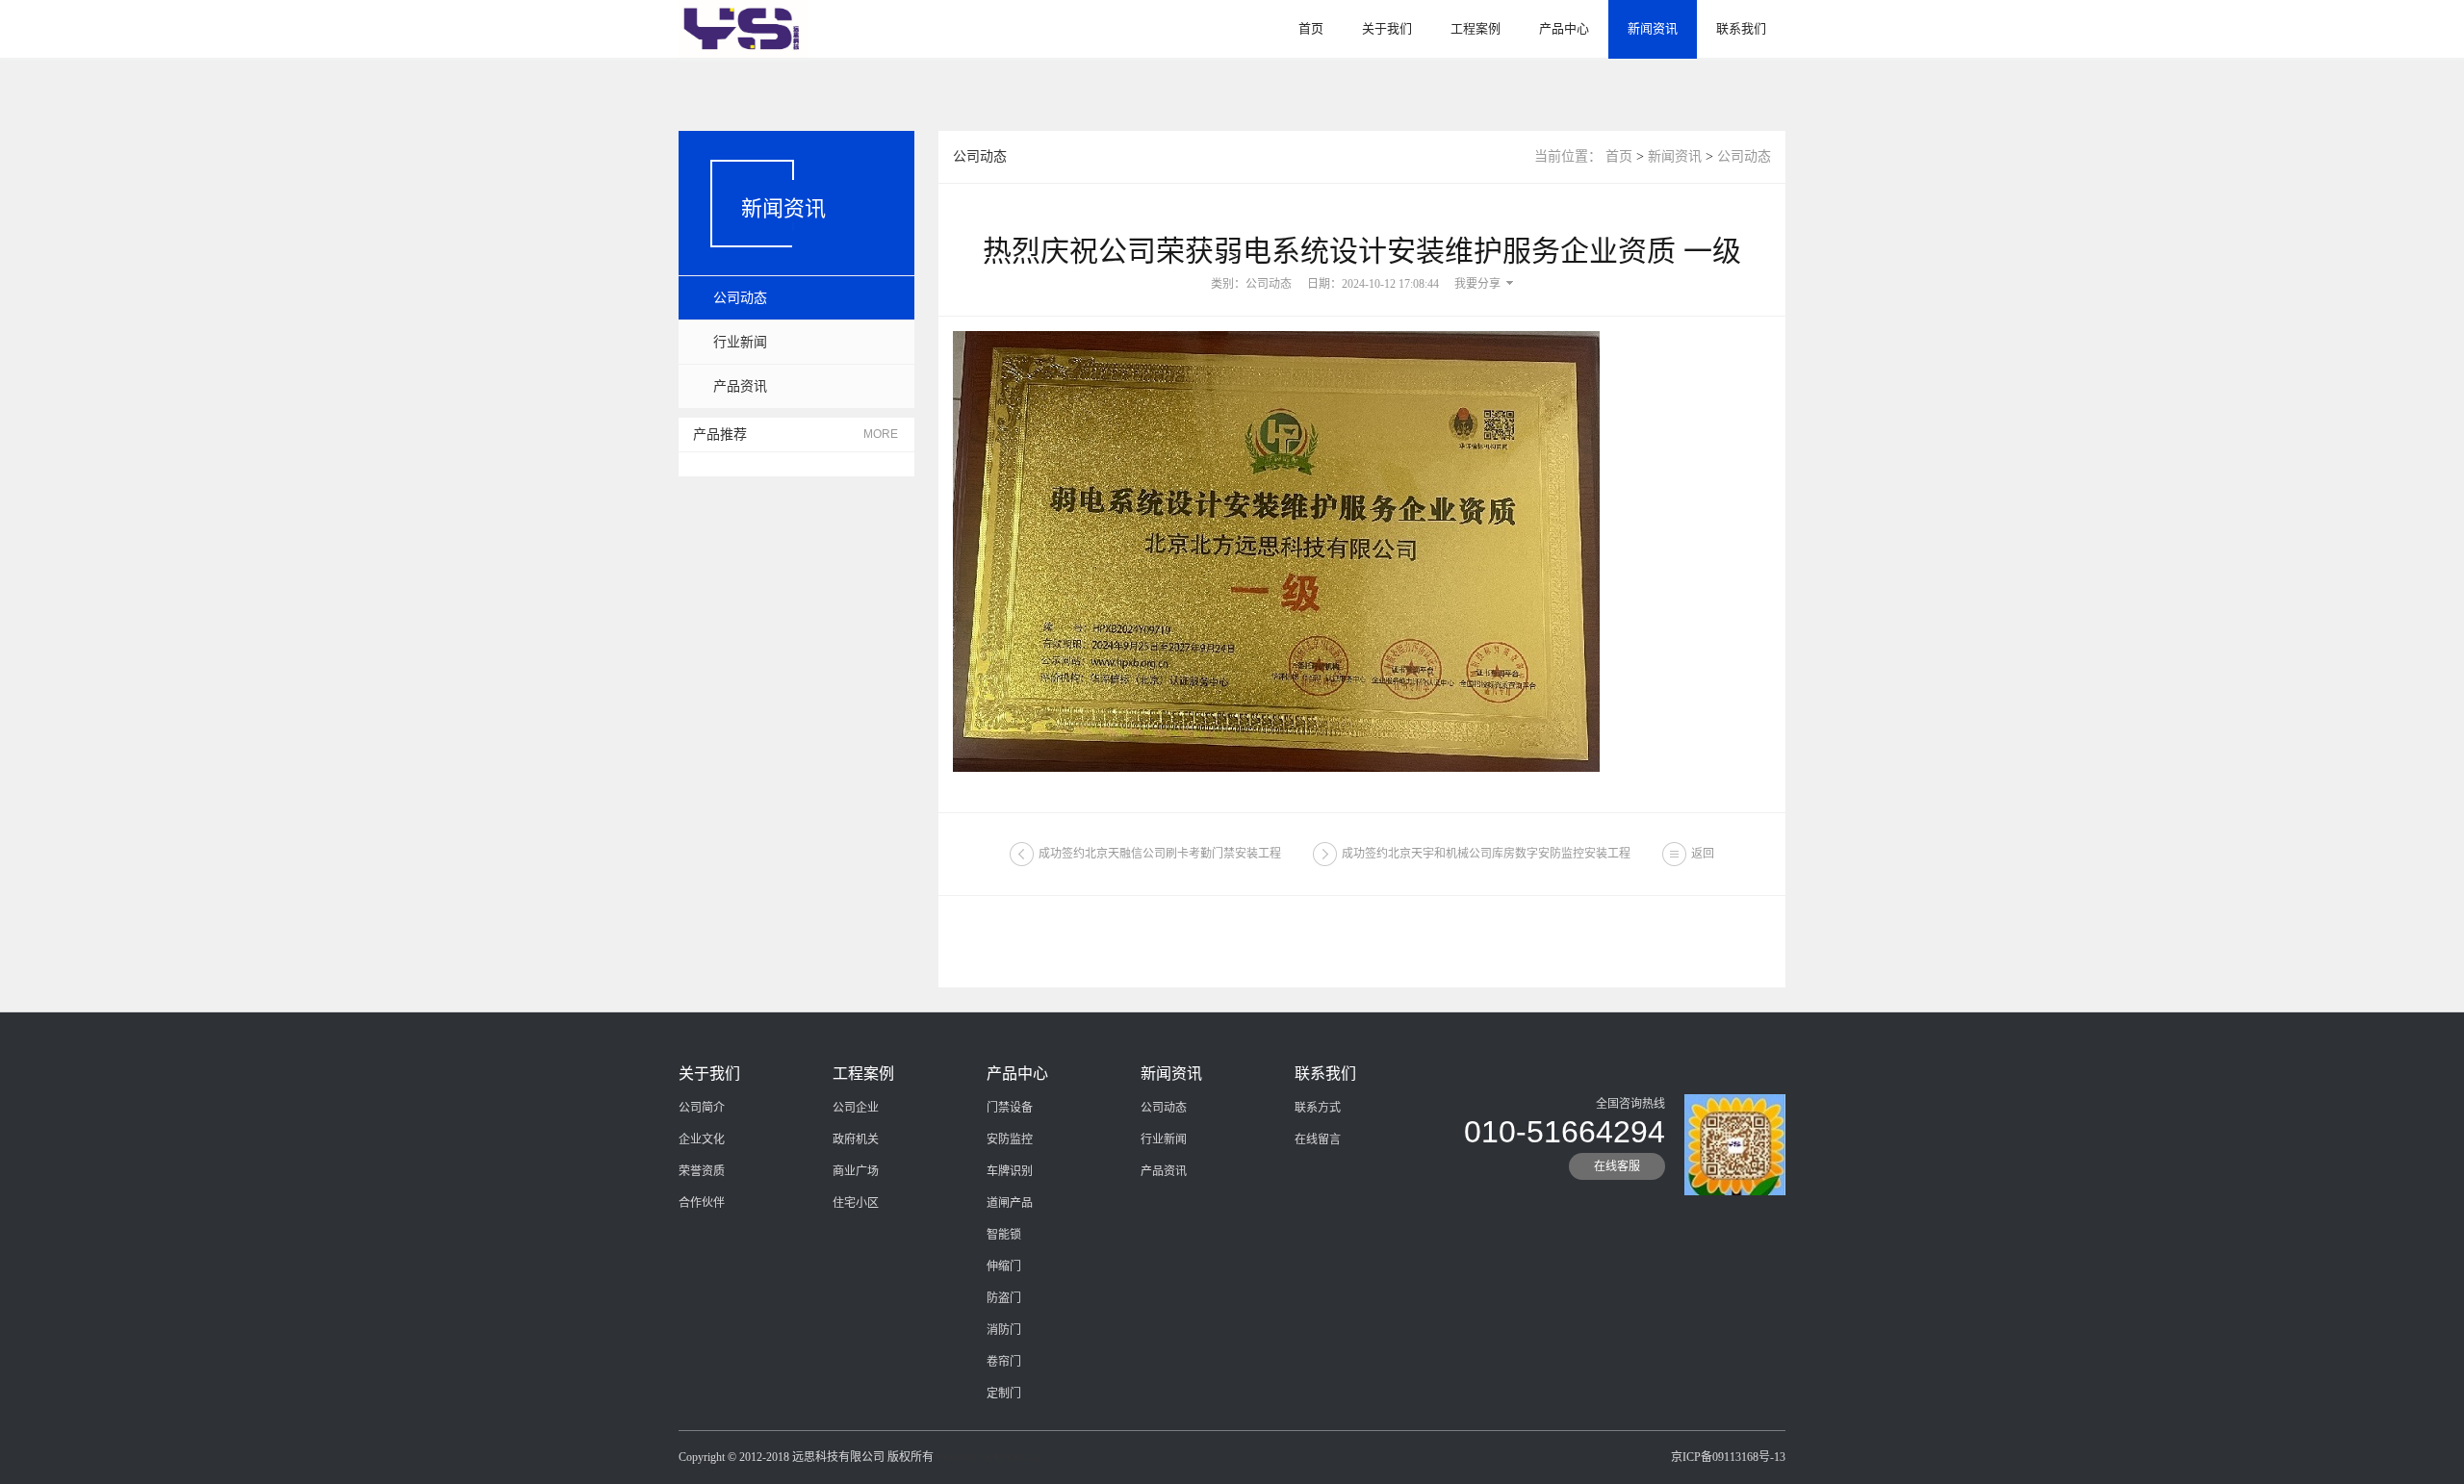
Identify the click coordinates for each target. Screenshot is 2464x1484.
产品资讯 (740, 386)
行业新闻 (740, 342)
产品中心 (1564, 28)
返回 (1703, 854)
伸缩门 (1004, 1267)
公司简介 (702, 1108)
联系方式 (1318, 1108)
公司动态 (740, 298)
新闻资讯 (1653, 28)
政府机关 (856, 1139)
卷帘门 (1004, 1362)
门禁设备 (1010, 1108)
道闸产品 (1010, 1203)
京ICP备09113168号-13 (1728, 1457)
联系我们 (1741, 28)
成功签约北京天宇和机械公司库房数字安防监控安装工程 (1486, 854)
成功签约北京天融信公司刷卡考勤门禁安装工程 (1160, 854)
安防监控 (1010, 1139)
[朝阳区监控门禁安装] (744, 28)
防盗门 (1004, 1298)
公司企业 (856, 1108)
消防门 (1004, 1330)
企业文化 (702, 1139)
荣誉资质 (702, 1171)
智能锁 (1004, 1235)
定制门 (1004, 1394)
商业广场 (856, 1171)
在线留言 (1318, 1139)
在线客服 (1617, 1166)
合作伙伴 (702, 1203)
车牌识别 (1010, 1171)
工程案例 (1476, 28)
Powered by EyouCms (987, 1457)
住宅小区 (856, 1203)
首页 (1311, 28)
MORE (881, 434)
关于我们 (1387, 28)
